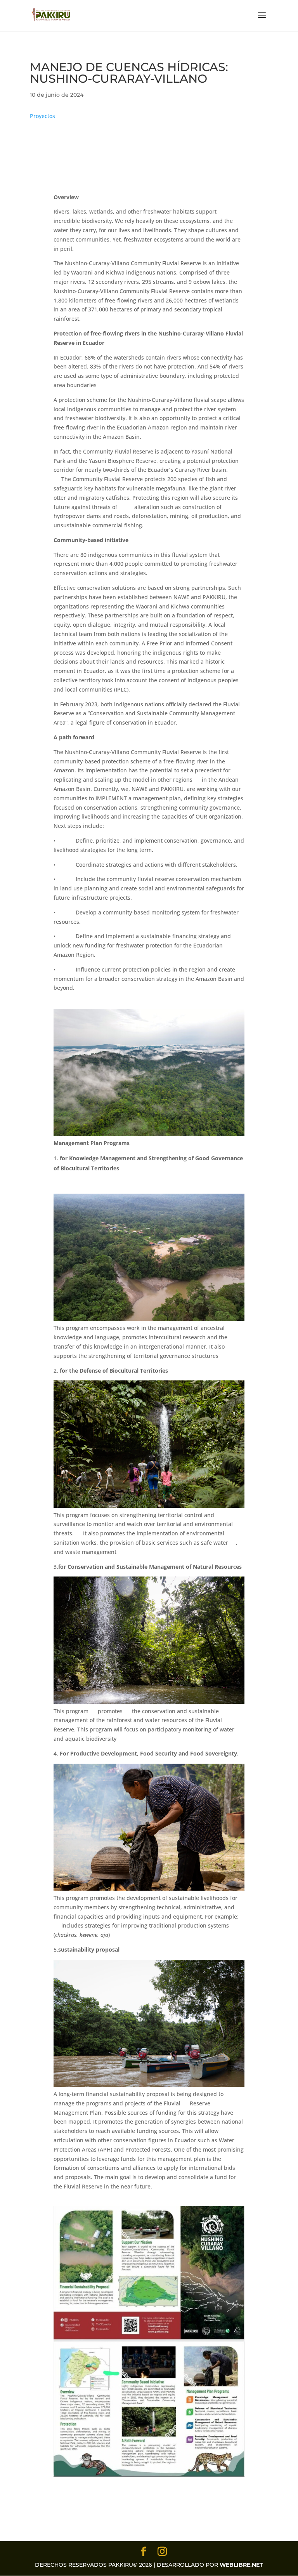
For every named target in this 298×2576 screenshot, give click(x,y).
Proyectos (42, 116)
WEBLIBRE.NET (241, 2565)
